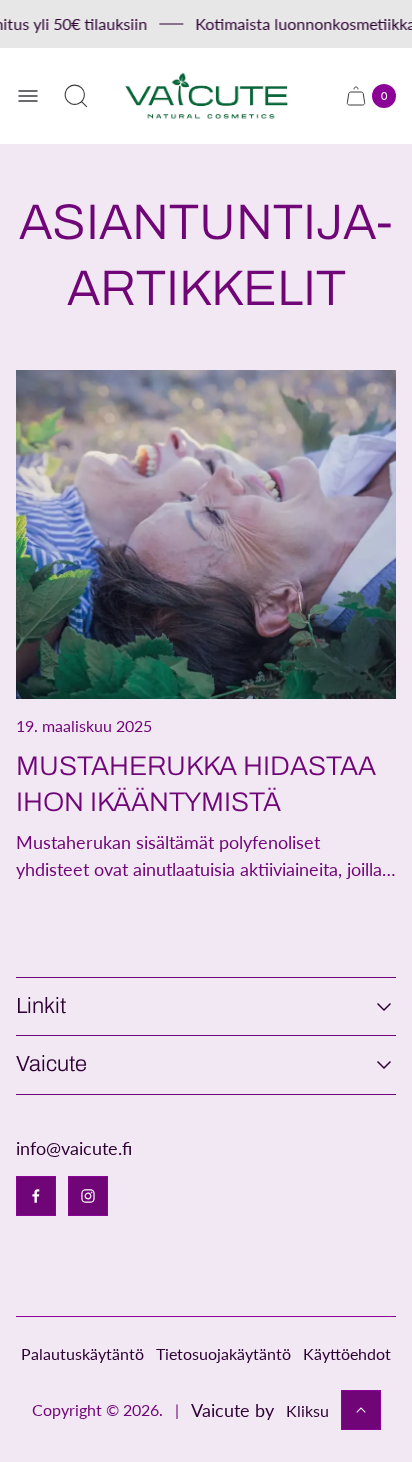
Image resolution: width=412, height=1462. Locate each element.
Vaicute (51, 1064)
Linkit (41, 1006)
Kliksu (307, 1410)
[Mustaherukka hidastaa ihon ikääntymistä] (206, 534)
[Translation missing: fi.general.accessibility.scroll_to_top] (361, 1410)
